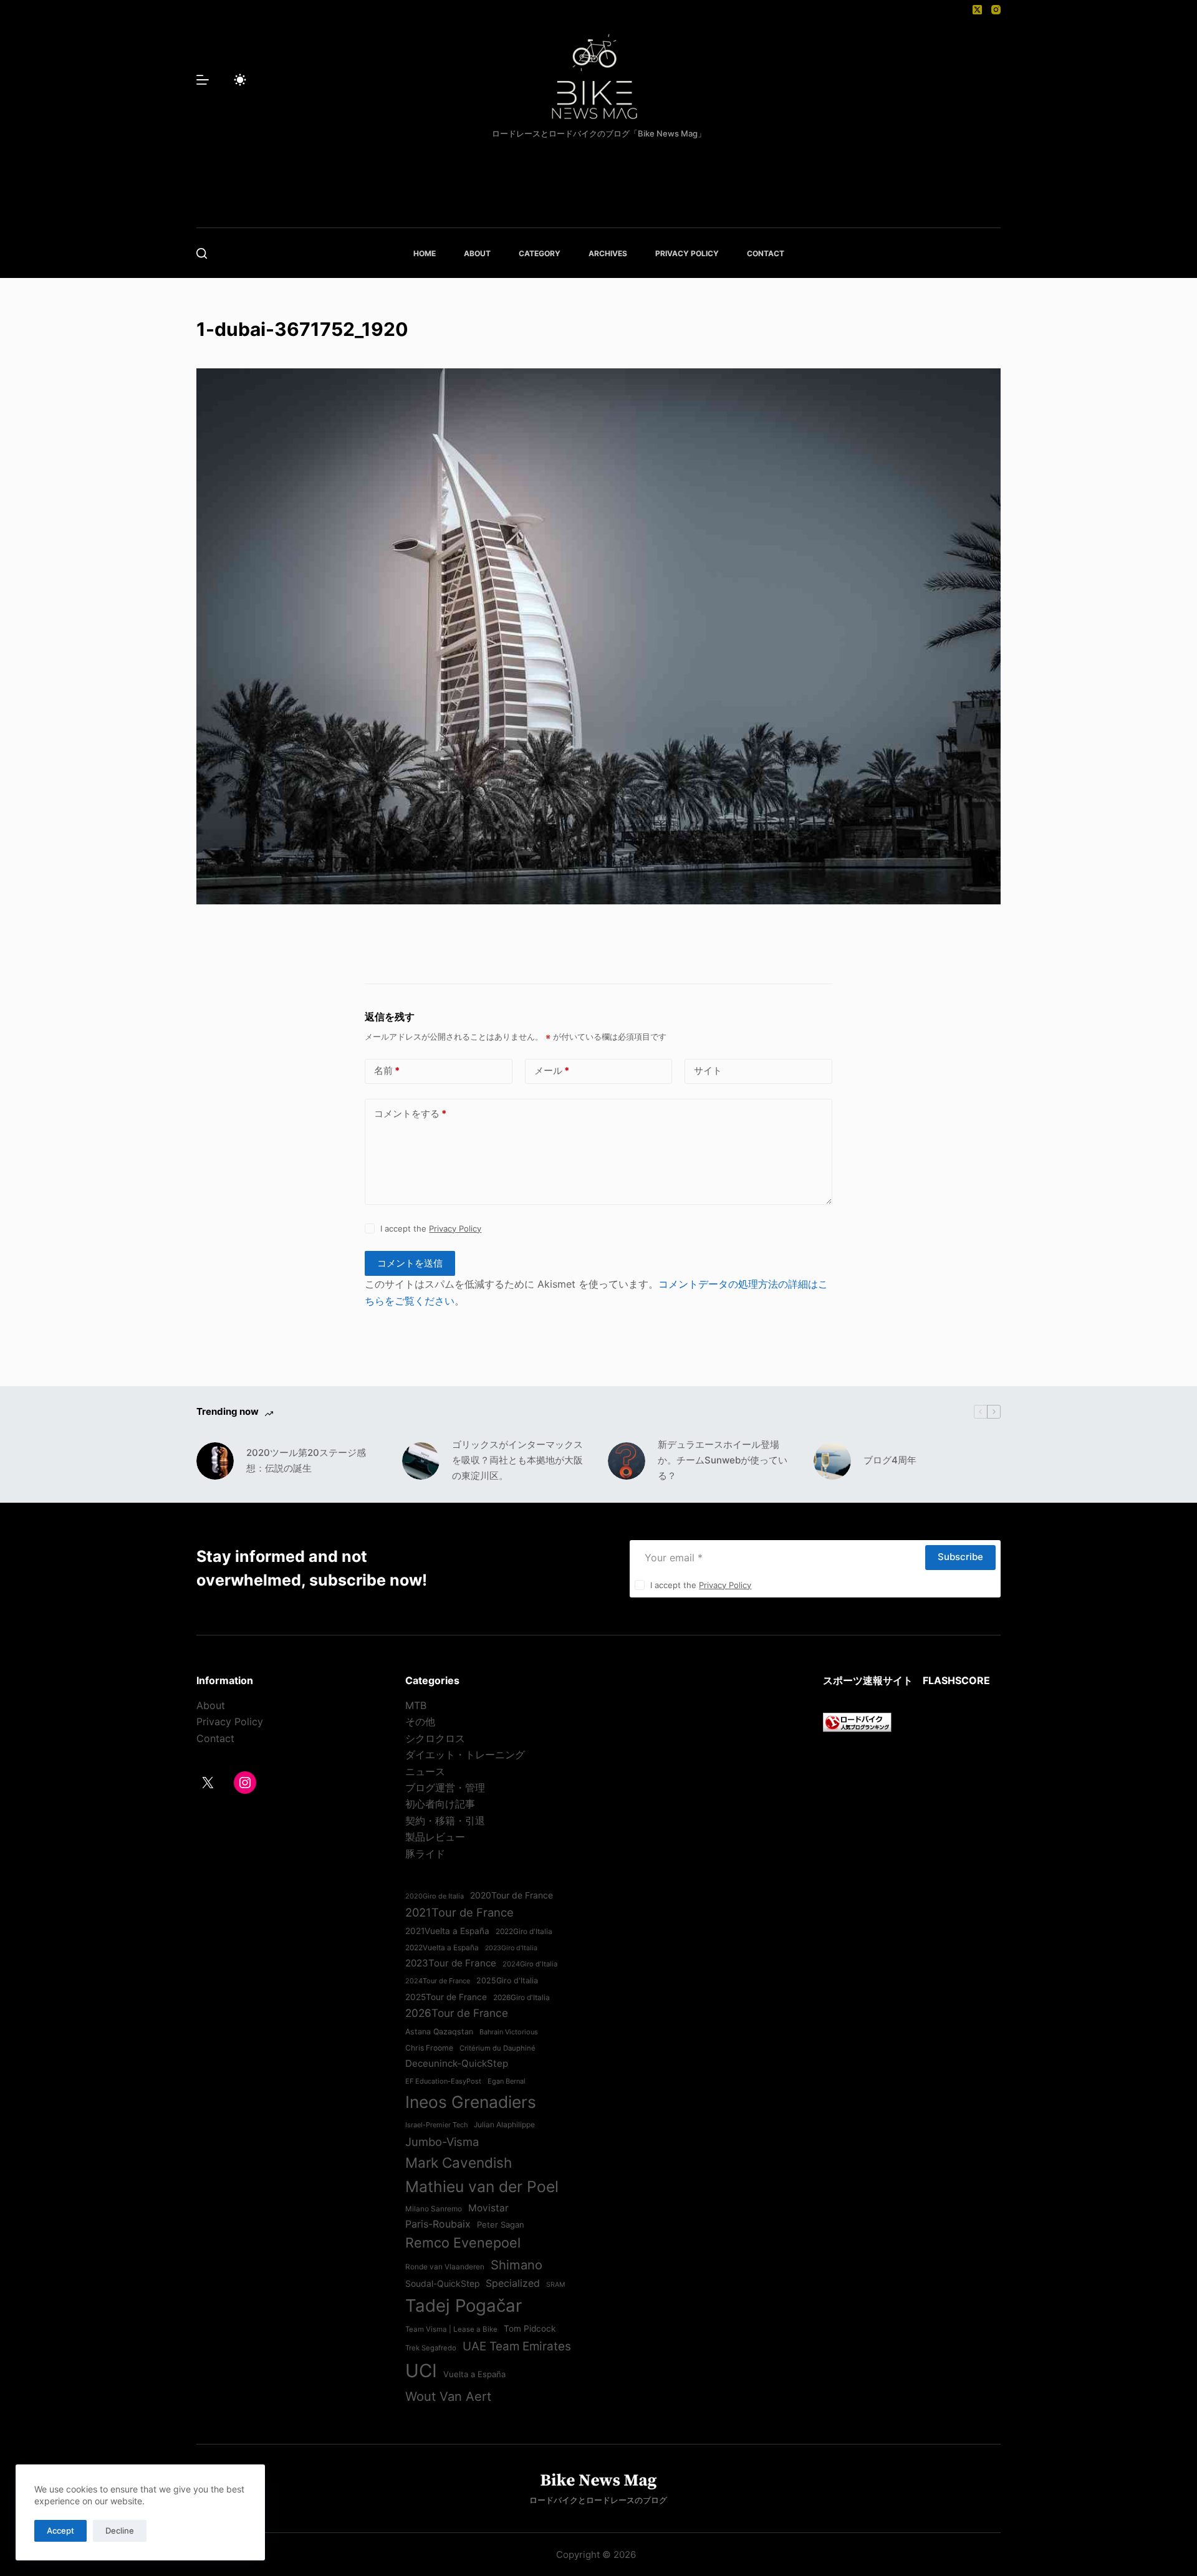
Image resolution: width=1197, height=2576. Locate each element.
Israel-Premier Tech (436, 2125)
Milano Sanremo (434, 2209)
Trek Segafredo (431, 2348)
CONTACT (766, 253)
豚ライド (425, 1854)
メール (552, 1070)
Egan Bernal (507, 2081)
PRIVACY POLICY (687, 253)
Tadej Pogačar (464, 2305)
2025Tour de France (446, 1997)
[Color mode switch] (240, 80)
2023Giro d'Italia (511, 1948)
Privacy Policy (455, 1228)
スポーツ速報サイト (868, 1680)
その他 (420, 1721)
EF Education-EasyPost (443, 2081)
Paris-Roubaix (438, 2224)
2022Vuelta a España (442, 1948)
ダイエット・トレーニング (465, 1755)
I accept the (431, 1228)
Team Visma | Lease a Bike (451, 2329)
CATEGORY (540, 253)
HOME (425, 253)
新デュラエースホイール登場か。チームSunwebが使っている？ (723, 1460)
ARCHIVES (608, 253)
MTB (416, 1705)
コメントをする (410, 1113)
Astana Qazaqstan (439, 2032)
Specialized (513, 2283)
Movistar (488, 2208)
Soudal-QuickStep (442, 2284)
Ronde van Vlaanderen (445, 2267)
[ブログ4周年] (832, 1461)
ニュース (425, 1771)
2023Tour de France (451, 1963)
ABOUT (477, 253)
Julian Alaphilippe (504, 2125)
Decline (120, 2531)
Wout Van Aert (448, 2396)
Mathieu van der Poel (482, 2186)
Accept (60, 2531)
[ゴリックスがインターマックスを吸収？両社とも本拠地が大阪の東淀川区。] (421, 1461)
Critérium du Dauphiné (498, 2048)
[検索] (202, 253)
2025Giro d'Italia (507, 1980)
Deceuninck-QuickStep (457, 2063)
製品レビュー (435, 1837)
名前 (387, 1070)
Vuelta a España (474, 2374)
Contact (215, 1738)
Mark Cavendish (459, 2162)
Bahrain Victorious (509, 2032)
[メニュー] (203, 80)
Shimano (517, 2265)
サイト (708, 1070)
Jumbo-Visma (442, 2142)
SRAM (555, 2285)
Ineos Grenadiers (471, 2102)
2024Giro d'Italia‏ (530, 1964)
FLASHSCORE (956, 1680)
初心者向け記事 (440, 1804)
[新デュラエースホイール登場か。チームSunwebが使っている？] (627, 1461)
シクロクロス (435, 1738)
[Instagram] (996, 10)
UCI (421, 2371)
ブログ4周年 (890, 1460)
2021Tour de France (459, 1912)
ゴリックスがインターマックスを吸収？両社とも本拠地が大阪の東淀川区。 (517, 1460)
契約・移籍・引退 (445, 1821)
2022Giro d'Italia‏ (524, 1932)
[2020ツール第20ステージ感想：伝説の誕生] (215, 1461)
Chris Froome (429, 2048)
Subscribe (960, 1557)
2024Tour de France (438, 1981)
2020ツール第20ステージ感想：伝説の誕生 (306, 1460)
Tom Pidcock (530, 2329)
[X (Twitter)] (977, 10)
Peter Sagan (501, 2224)
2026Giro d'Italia (522, 1998)
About (211, 1705)
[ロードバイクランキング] (857, 1721)
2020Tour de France (512, 1895)
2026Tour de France (457, 2013)
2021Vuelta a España (447, 1931)
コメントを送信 (410, 1263)
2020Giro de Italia (435, 1896)
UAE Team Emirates (517, 2346)
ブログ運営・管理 (445, 1788)
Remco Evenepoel (463, 2243)
